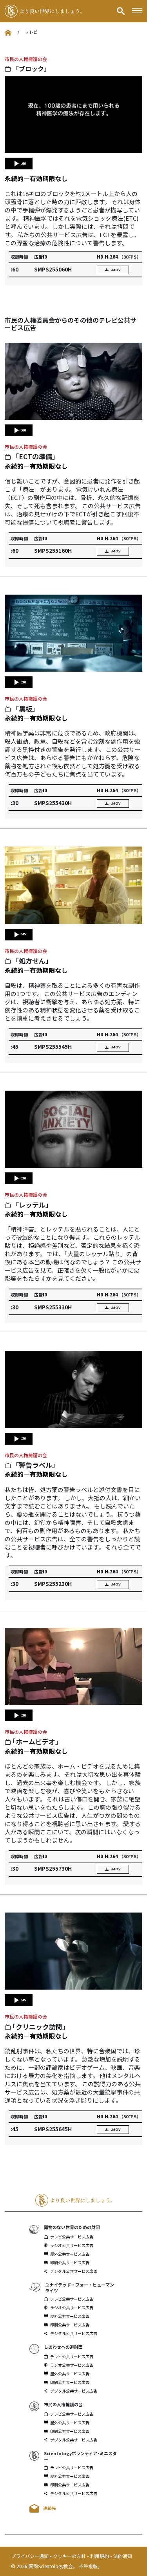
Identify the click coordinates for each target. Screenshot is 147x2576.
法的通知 (123, 2556)
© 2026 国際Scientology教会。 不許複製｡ (55, 2566)
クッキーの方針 (70, 2556)
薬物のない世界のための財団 (72, 2227)
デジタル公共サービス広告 (74, 2271)
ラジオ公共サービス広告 (72, 2245)
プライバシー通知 (30, 2556)
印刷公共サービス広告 (70, 2263)
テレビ (31, 32)
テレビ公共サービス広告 (72, 2237)
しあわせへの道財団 (63, 2347)
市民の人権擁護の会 (26, 59)
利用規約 (100, 2556)
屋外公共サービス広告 (70, 2254)
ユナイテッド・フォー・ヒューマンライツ (80, 2287)
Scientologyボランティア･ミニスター (80, 2456)
